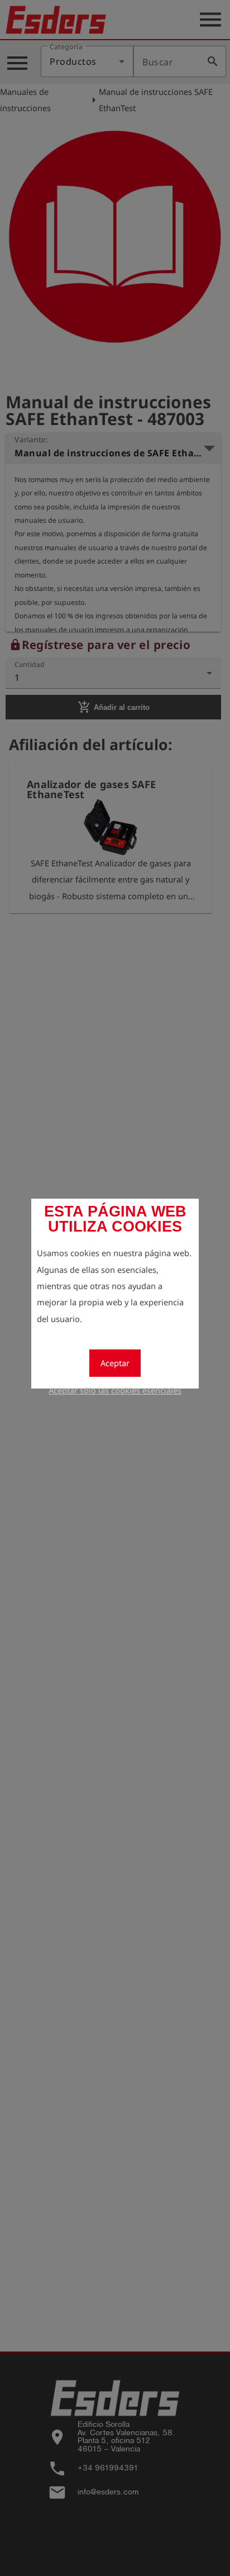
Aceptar (115, 1363)
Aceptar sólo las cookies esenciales (115, 1390)
